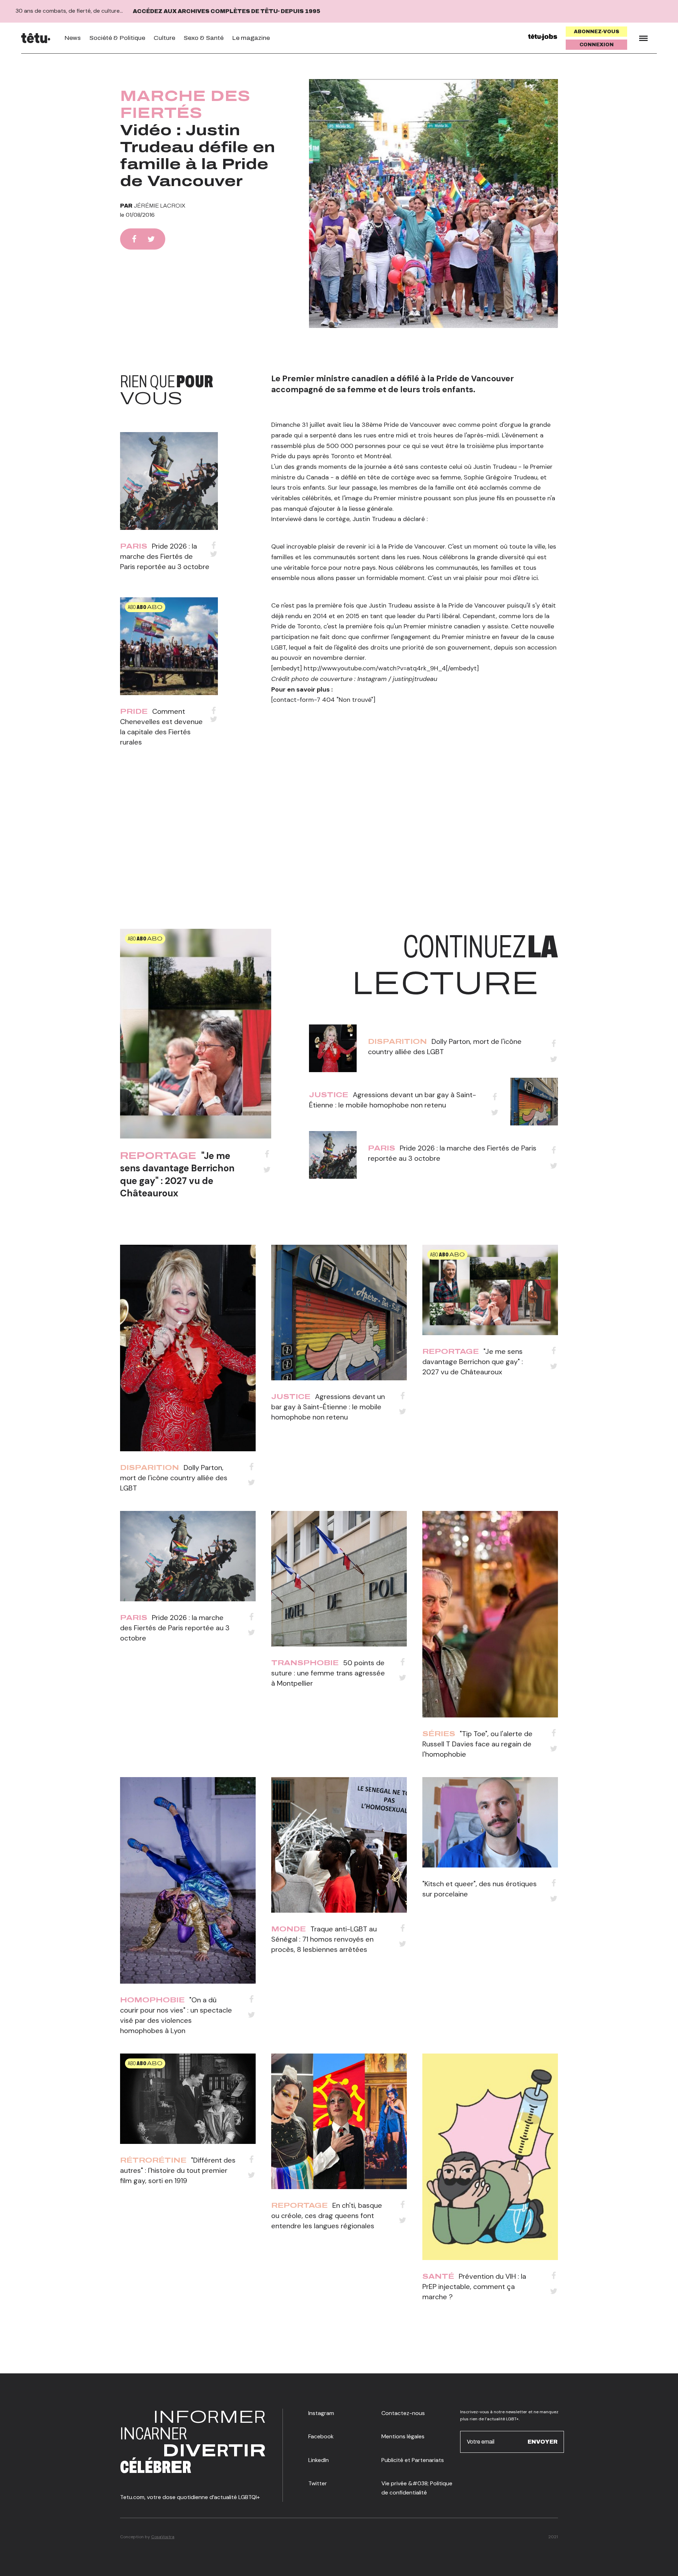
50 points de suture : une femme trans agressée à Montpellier (328, 1673)
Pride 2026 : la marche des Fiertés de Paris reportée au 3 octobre (165, 556)
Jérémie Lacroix (160, 206)
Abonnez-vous (597, 32)
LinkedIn (319, 2460)
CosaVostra (163, 2537)
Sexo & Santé (204, 38)
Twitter (318, 2483)
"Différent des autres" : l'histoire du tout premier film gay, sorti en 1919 (178, 2170)
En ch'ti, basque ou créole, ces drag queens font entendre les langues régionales (327, 2216)
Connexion (597, 45)
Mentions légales (403, 2436)
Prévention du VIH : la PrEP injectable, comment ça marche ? (474, 2287)
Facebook (321, 2436)
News (73, 38)
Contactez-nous (403, 2413)
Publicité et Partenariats (413, 2460)
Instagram (321, 2413)
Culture (164, 38)
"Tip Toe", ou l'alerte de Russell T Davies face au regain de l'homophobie (477, 1744)
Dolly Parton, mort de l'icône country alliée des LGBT (174, 1478)
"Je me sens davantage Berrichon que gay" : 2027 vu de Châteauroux (177, 1174)
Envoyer (543, 2442)
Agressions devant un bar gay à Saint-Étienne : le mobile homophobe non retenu (328, 1407)
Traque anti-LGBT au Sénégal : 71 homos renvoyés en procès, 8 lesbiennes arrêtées (324, 1939)
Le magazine (251, 38)
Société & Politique (117, 38)
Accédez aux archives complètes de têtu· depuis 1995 (227, 11)
